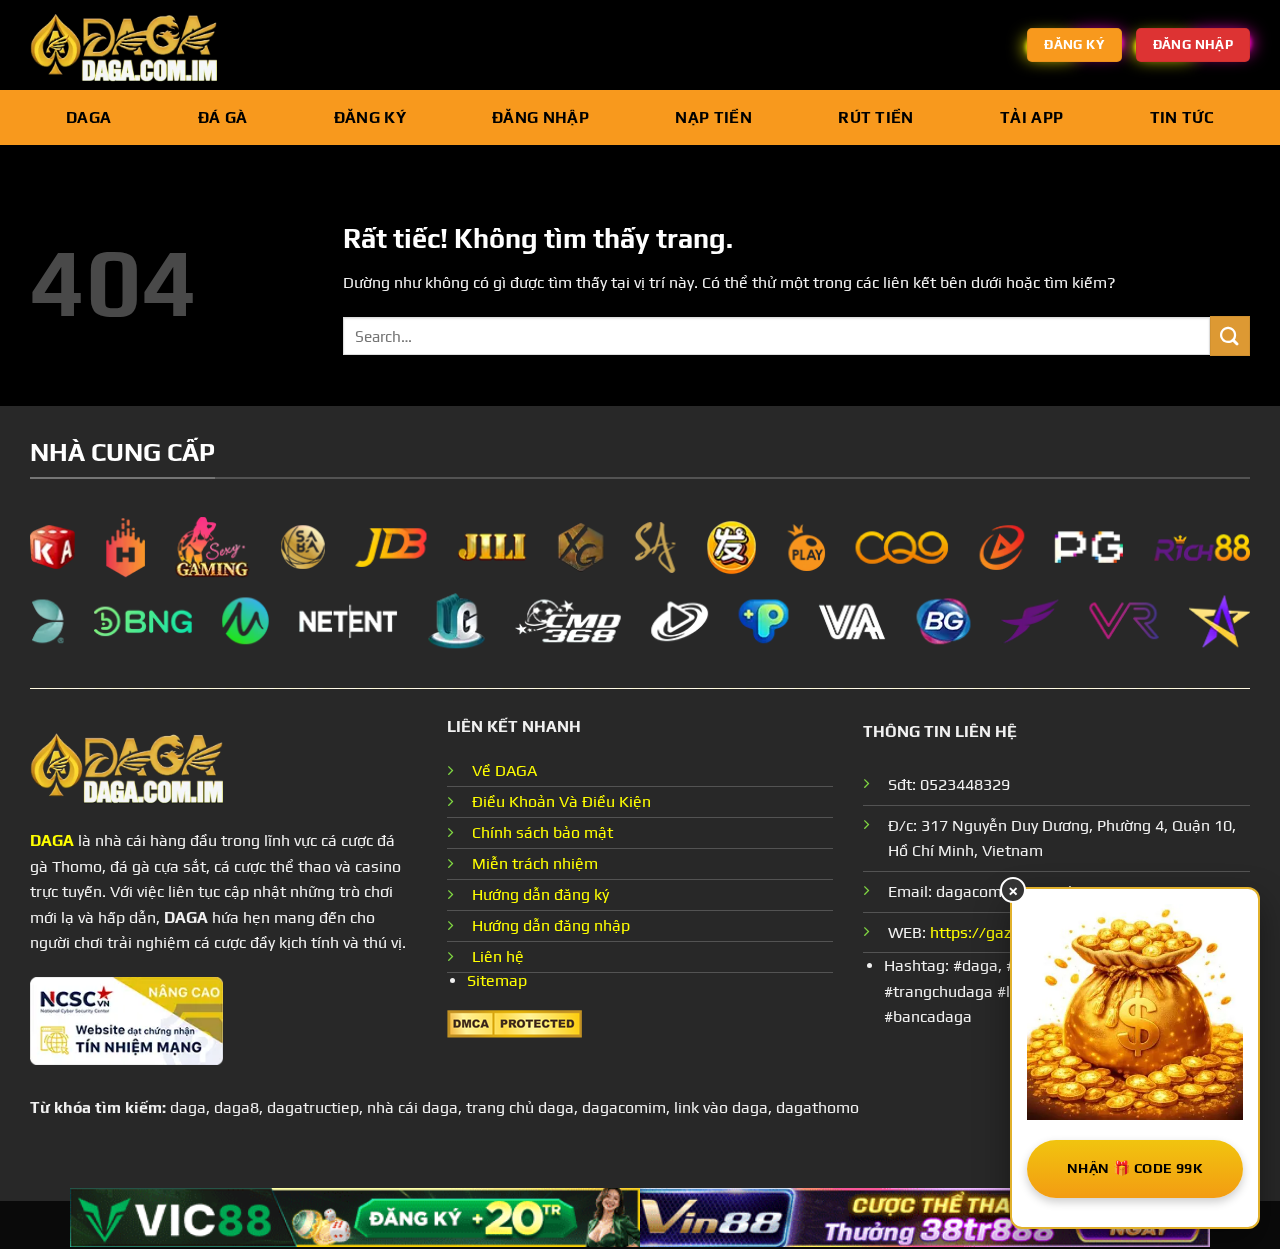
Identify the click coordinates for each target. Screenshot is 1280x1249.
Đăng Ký (370, 117)
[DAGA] (130, 45)
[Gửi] (1230, 335)
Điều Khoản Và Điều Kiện (561, 801)
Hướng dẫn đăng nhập (551, 925)
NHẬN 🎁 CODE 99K (1135, 1168)
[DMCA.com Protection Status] (514, 1021)
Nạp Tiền (713, 117)
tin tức (1182, 117)
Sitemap (497, 980)
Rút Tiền (876, 117)
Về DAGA (504, 770)
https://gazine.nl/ (993, 932)
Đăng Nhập (540, 117)
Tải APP (1031, 117)
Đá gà (223, 117)
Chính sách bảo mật (542, 832)
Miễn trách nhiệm (535, 863)
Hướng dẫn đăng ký (540, 894)
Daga (88, 117)
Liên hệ (498, 956)
